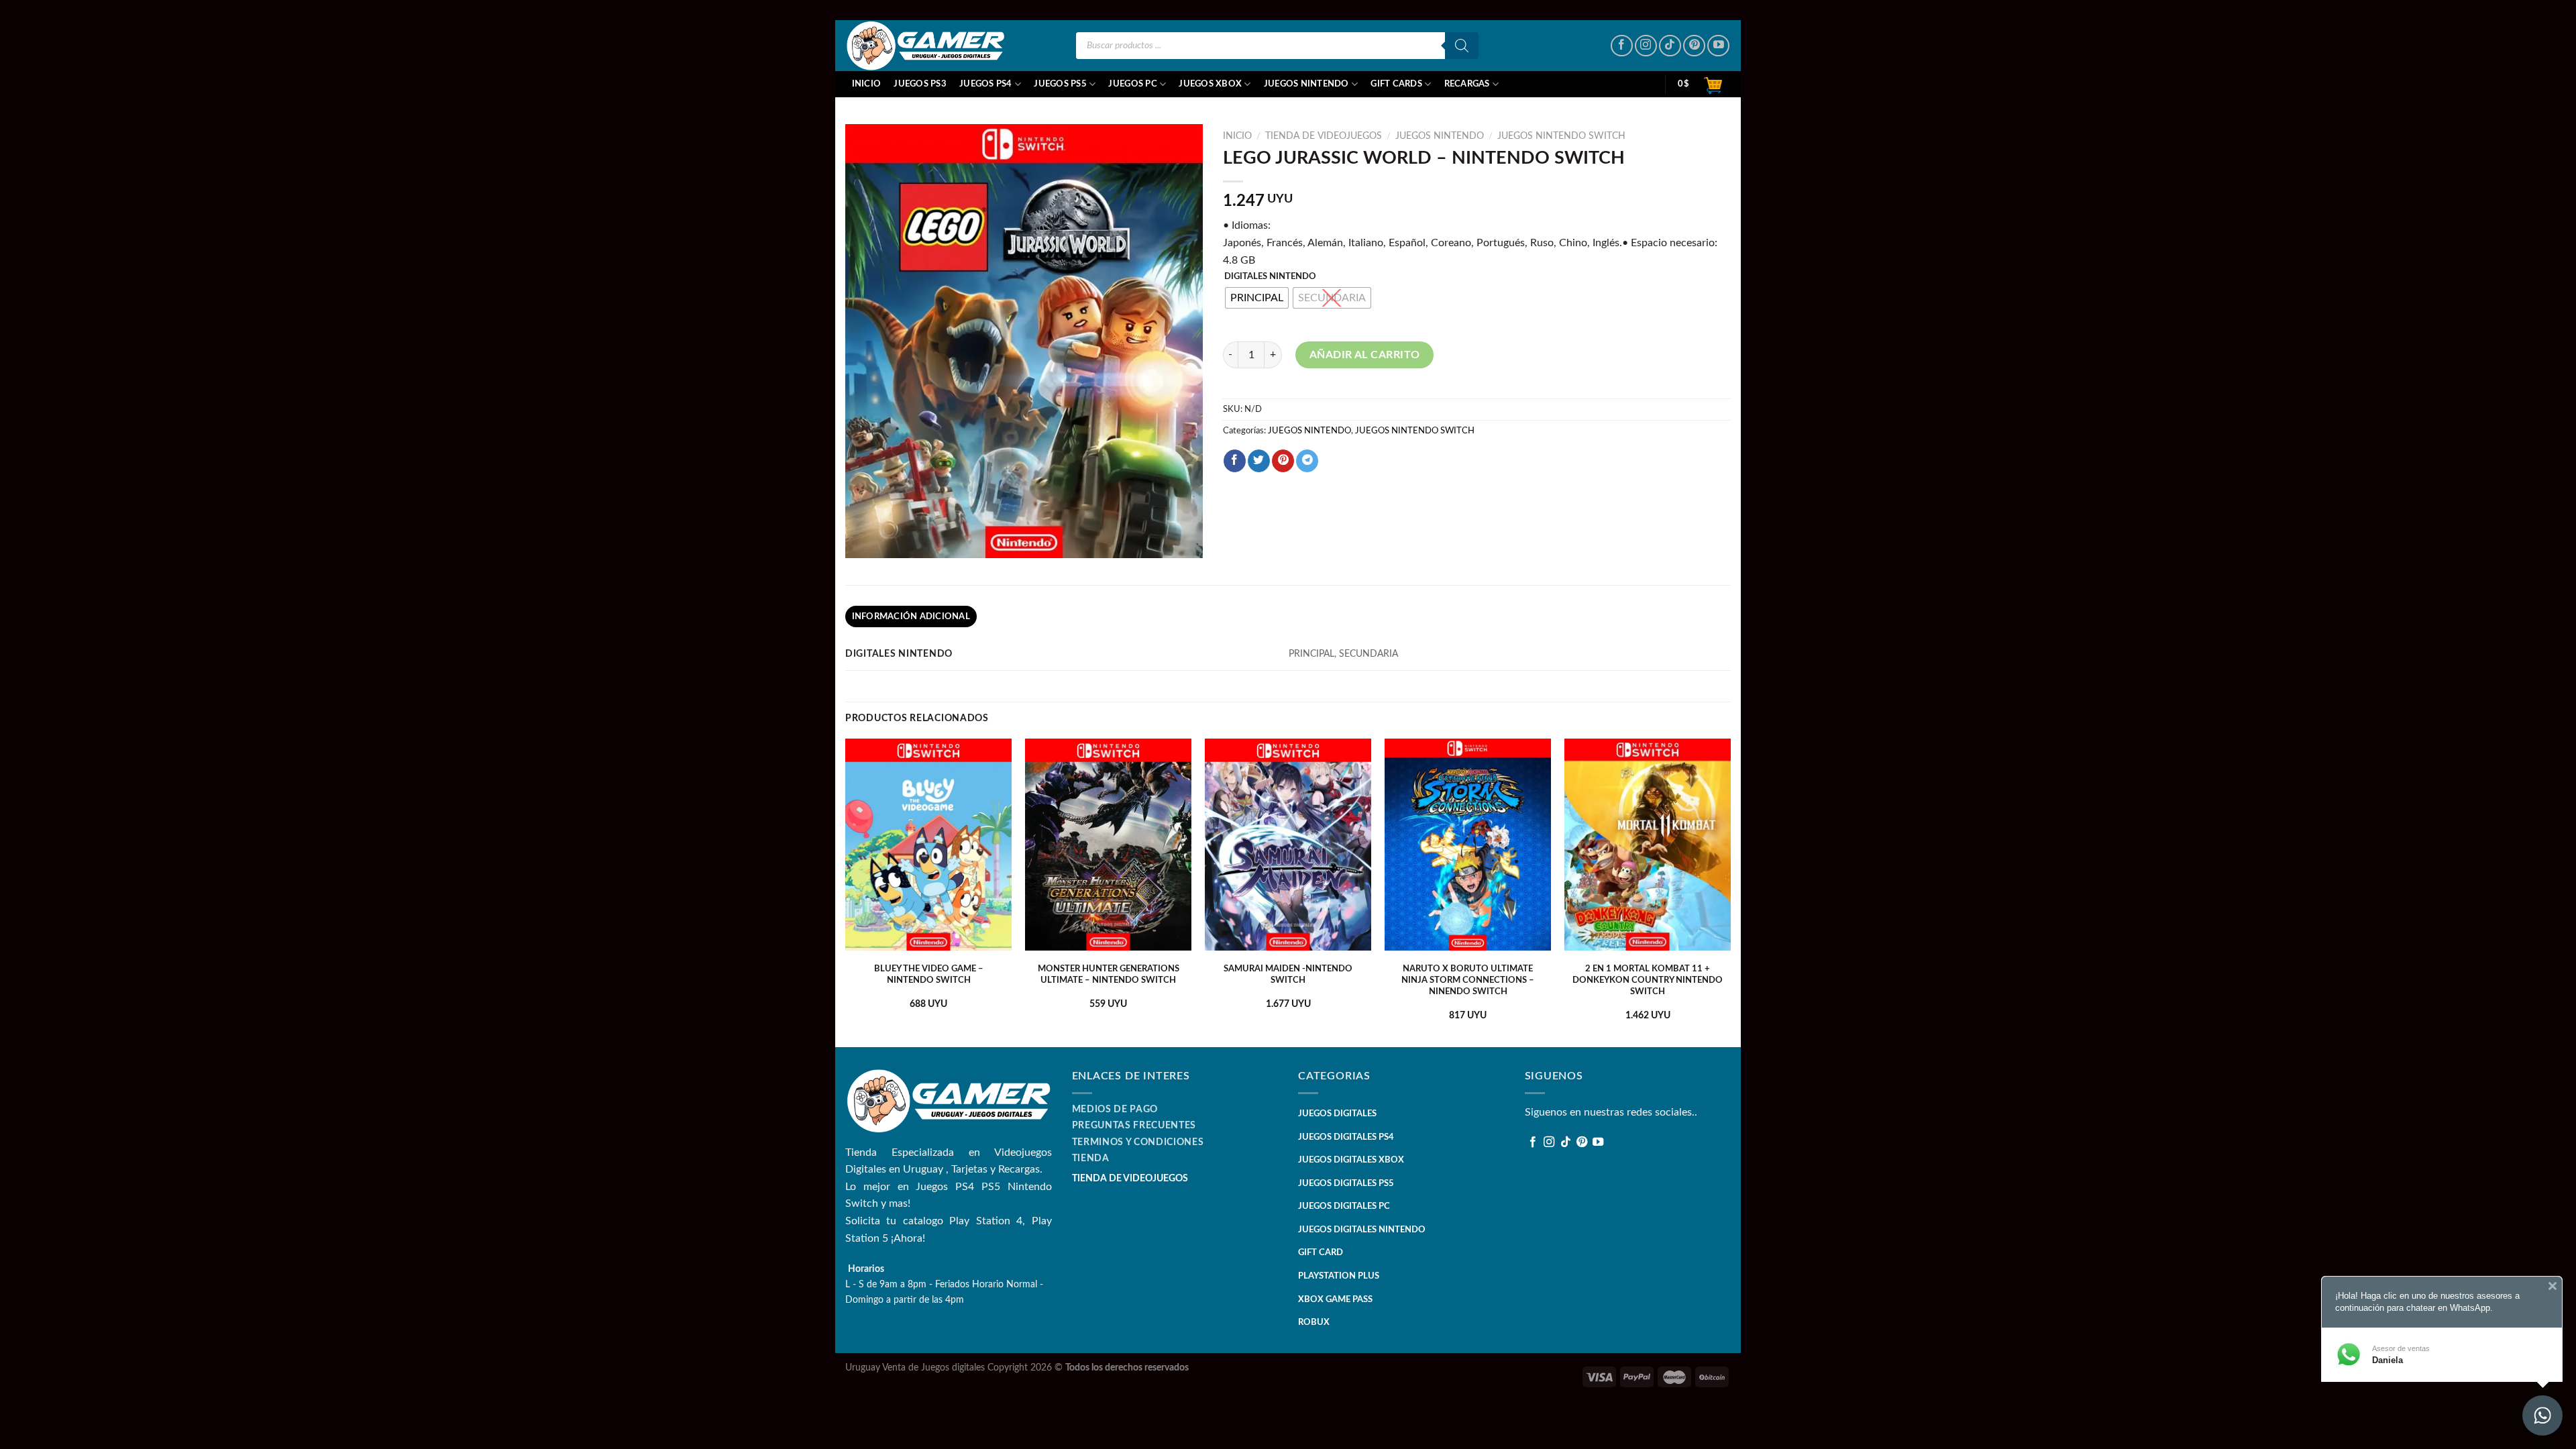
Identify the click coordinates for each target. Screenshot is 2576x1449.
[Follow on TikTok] (1670, 46)
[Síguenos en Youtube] (1718, 46)
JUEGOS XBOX (1210, 84)
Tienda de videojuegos (1324, 136)
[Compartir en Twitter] (1259, 461)
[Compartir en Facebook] (1235, 461)
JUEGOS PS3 (920, 84)
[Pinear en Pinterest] (1283, 461)
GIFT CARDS (1396, 84)
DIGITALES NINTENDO (1270, 277)
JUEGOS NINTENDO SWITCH (1561, 136)
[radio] (1257, 298)
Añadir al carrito (1365, 355)
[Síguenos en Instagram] (1646, 46)
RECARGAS (1467, 84)
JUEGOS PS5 (1060, 84)
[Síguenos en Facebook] (1622, 46)
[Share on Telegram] (1307, 461)
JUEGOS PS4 (986, 84)
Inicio (867, 84)
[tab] (911, 616)
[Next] (1730, 892)
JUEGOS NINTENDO (1306, 84)
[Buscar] (1462, 46)
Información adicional (911, 616)
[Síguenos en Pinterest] (1694, 46)
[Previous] (846, 892)
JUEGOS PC (1132, 84)
